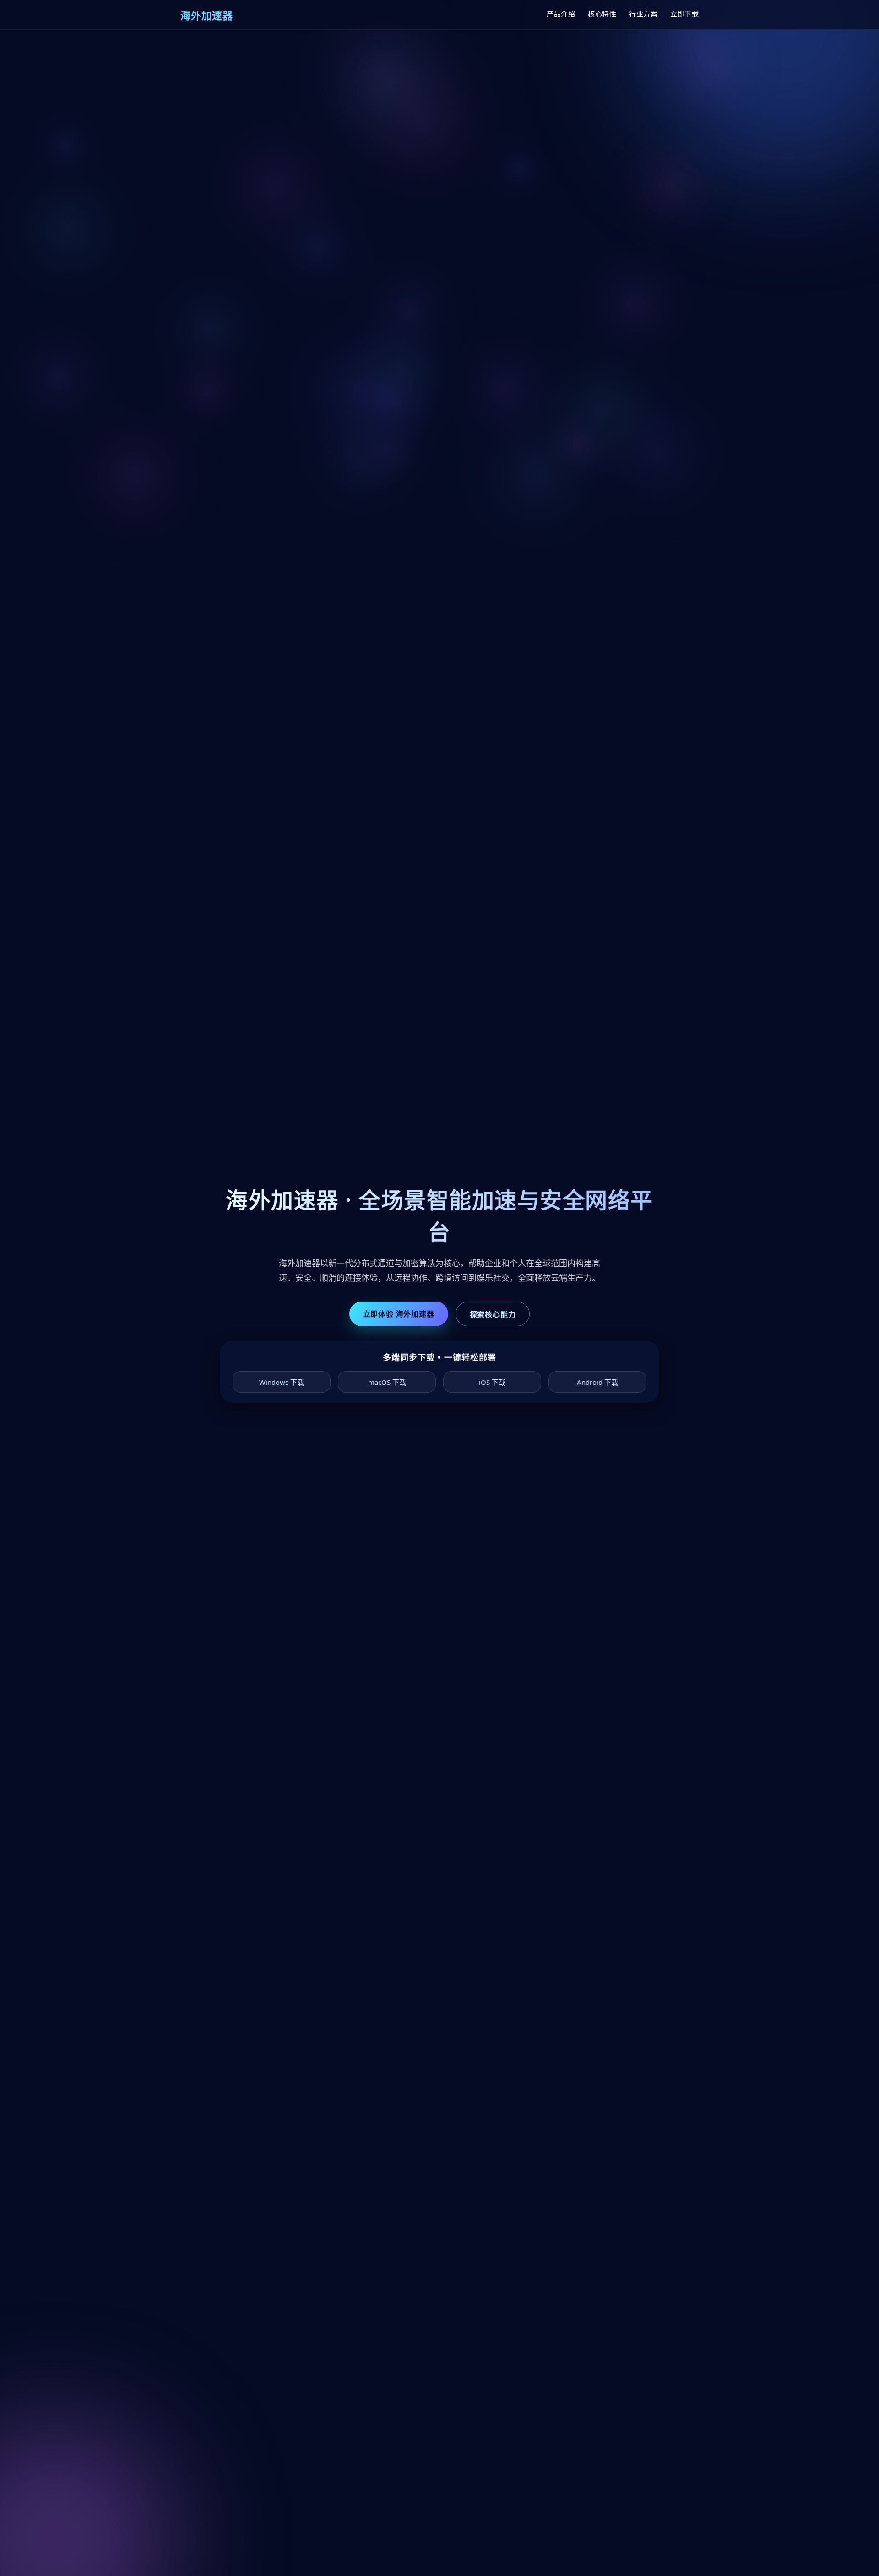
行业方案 (643, 14)
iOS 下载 (492, 1382)
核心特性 (602, 14)
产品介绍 (561, 14)
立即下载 (684, 14)
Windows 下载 (282, 1382)
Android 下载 (597, 1382)
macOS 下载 (387, 1382)
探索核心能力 (493, 1314)
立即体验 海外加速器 (399, 1314)
